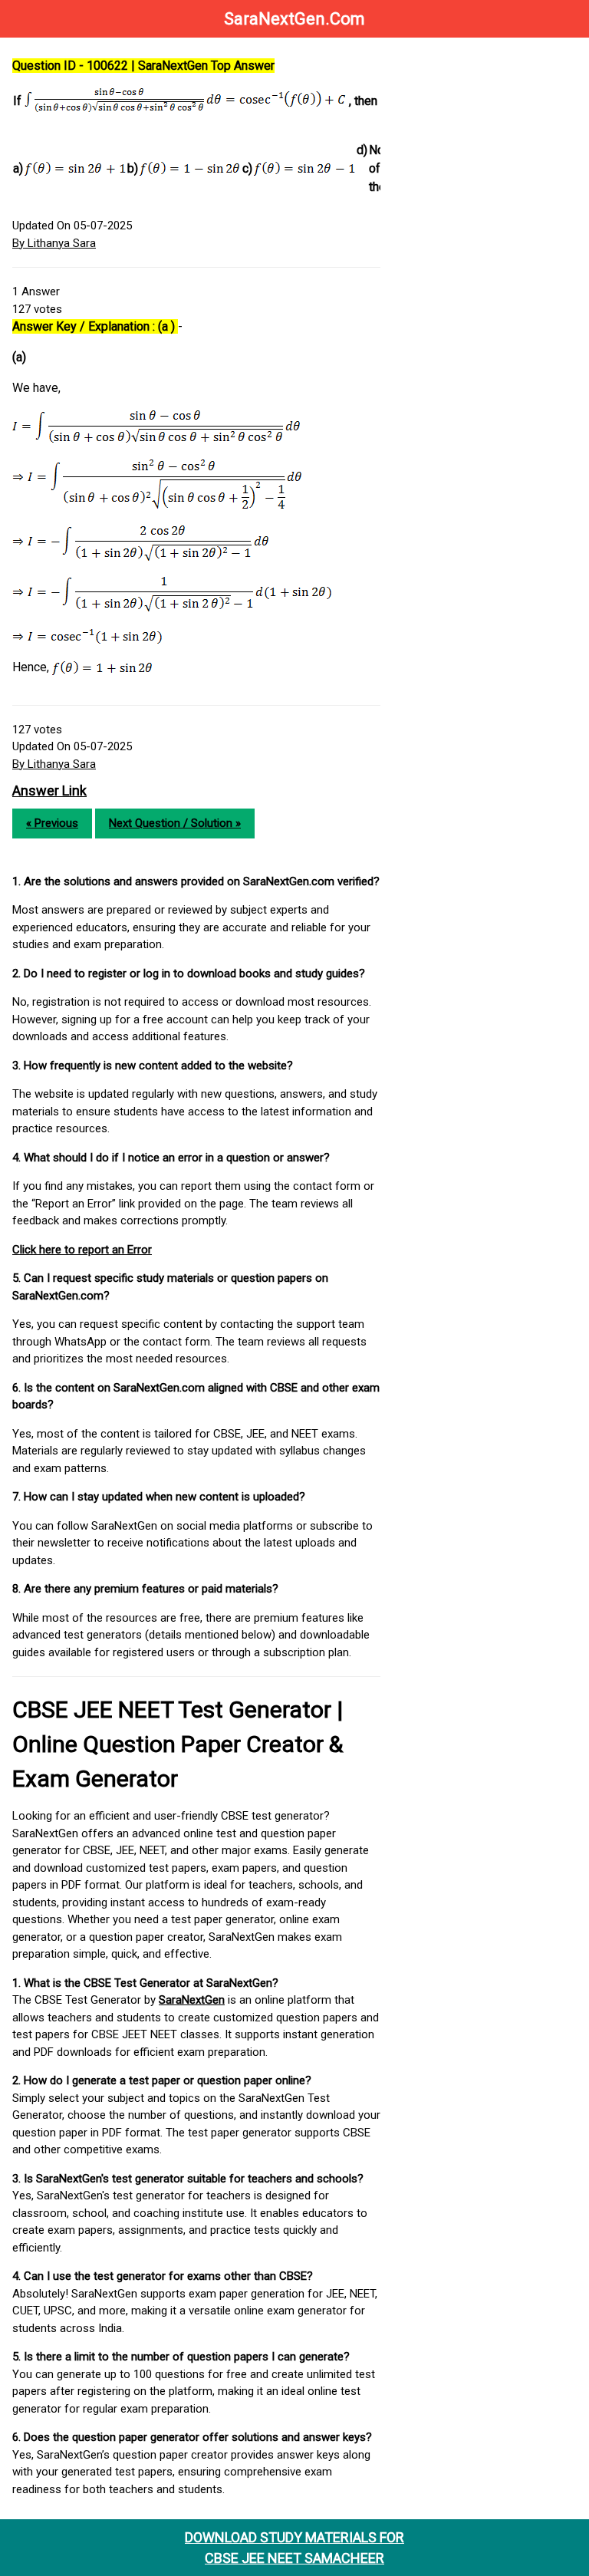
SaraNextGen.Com (294, 19)
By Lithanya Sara (54, 243)
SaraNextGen (192, 2000)
